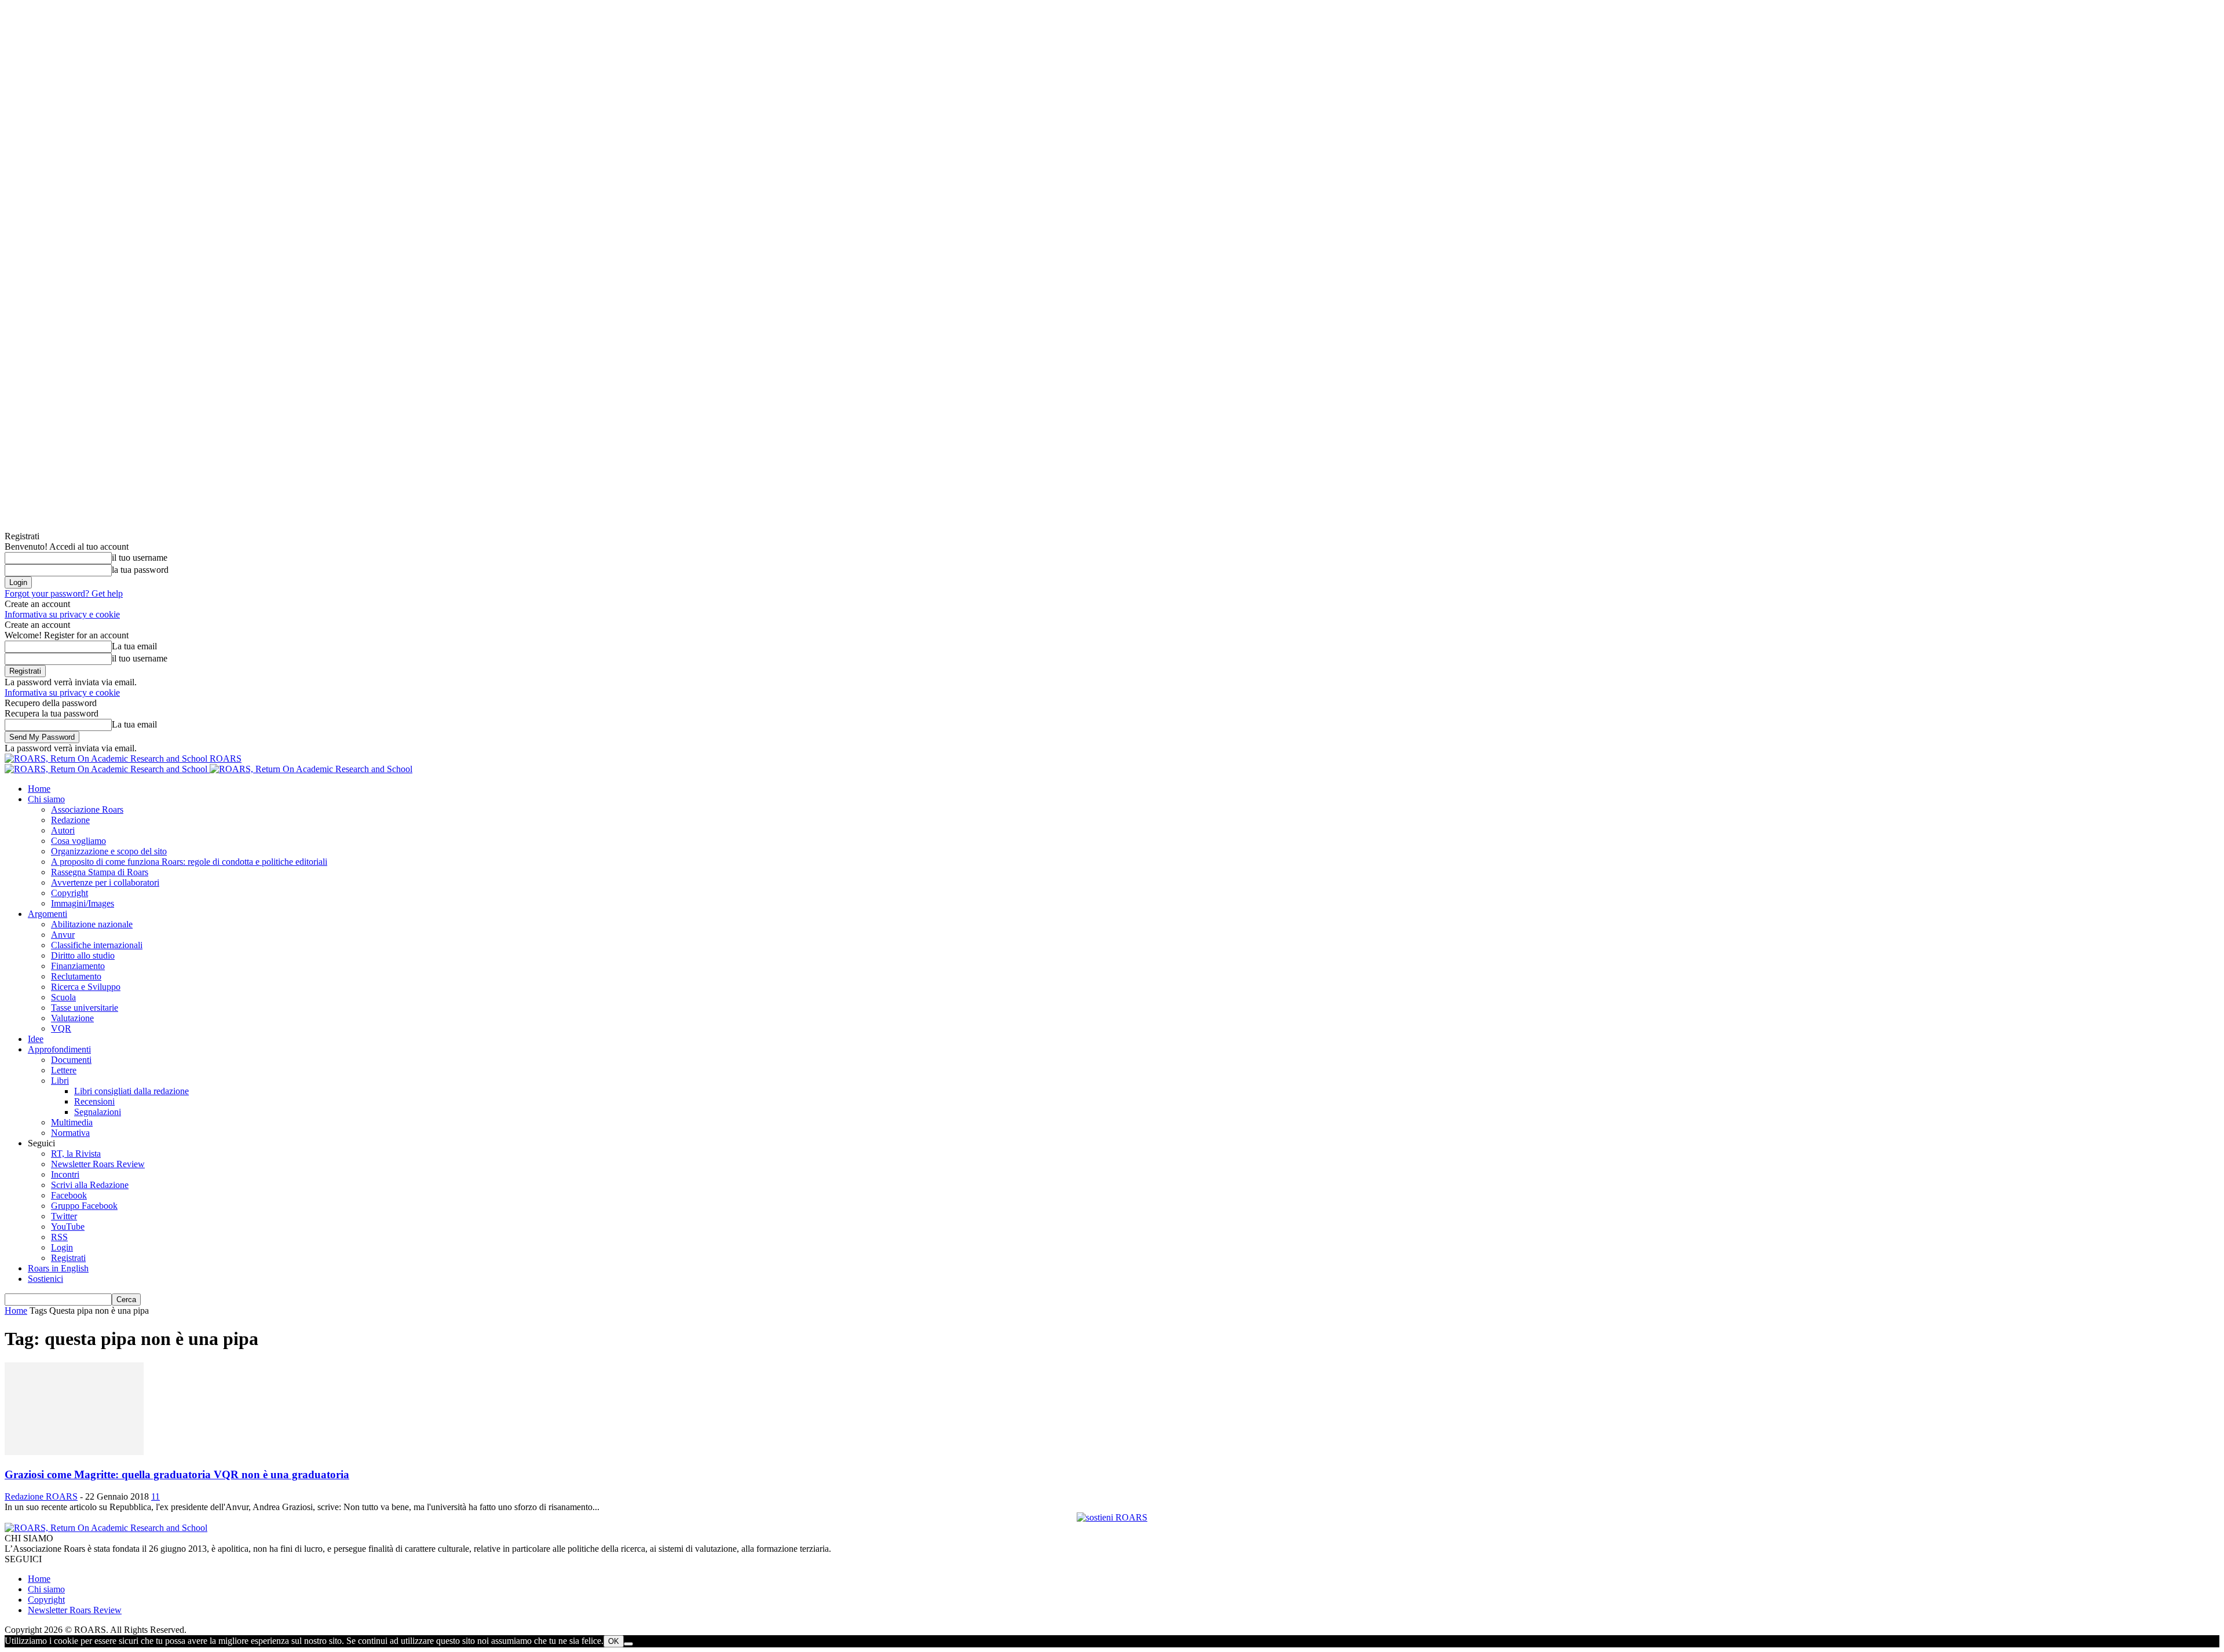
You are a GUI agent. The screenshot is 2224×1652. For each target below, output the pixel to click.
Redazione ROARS (41, 1496)
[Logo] (107, 769)
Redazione (70, 820)
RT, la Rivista (76, 1154)
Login (62, 1247)
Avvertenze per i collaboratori (105, 882)
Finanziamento (78, 966)
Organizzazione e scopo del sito (109, 851)
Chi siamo (46, 799)
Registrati (68, 1258)
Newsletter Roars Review (98, 1164)
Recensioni (94, 1101)
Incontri (65, 1174)
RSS (59, 1237)
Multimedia (72, 1122)
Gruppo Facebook (84, 1206)
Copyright (69, 893)
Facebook (69, 1195)
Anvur (63, 935)
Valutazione (72, 1018)
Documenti (71, 1060)
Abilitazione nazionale (92, 924)
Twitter (64, 1216)
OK (614, 1641)
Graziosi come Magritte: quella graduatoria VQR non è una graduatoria (177, 1474)
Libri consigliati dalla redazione (131, 1091)
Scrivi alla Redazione (90, 1185)
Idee (36, 1039)
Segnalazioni (98, 1112)
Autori (63, 830)
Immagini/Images (83, 903)
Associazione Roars (87, 809)
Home (39, 789)
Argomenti (47, 914)
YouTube (68, 1227)
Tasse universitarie (85, 1008)
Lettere (64, 1070)
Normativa (70, 1133)
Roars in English (58, 1268)
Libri (60, 1081)
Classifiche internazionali (97, 945)
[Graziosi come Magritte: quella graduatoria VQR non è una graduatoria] (74, 1452)
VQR (61, 1028)
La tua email (134, 646)
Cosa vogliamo (78, 841)
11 (156, 1496)
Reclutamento (76, 976)
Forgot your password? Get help (64, 593)
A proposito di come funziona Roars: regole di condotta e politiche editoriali (189, 862)
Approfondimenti (59, 1049)
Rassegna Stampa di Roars (100, 872)
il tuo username (140, 558)
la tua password (140, 570)
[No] (628, 1644)
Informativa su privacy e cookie (62, 614)
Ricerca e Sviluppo (86, 987)
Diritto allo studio (83, 955)
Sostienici (45, 1279)
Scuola (63, 997)
